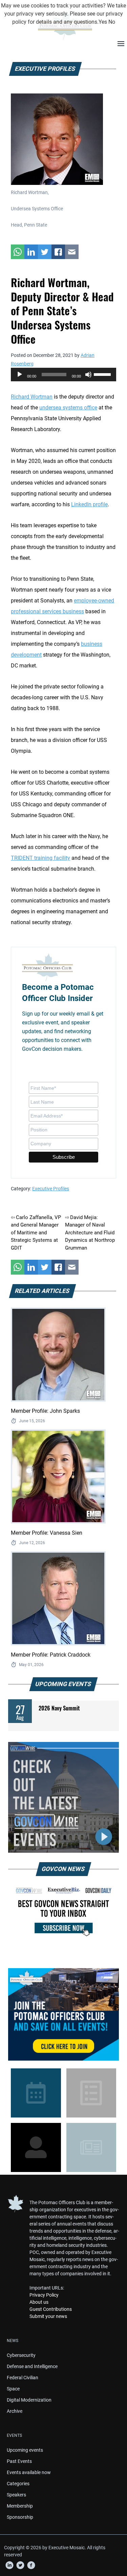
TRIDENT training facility (40, 858)
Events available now (29, 2472)
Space (13, 2389)
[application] (63, 375)
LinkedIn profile (89, 504)
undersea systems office (68, 408)
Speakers (16, 2495)
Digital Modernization (29, 2400)
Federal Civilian (23, 2378)
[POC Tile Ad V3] (63, 2014)
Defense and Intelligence (32, 2366)
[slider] (103, 374)
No (112, 22)
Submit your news (48, 2316)
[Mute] (88, 375)
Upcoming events (25, 2450)
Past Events (19, 2461)
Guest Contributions (51, 2309)
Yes (103, 22)
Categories (18, 2484)
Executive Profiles (51, 1189)
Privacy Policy (44, 2295)
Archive (15, 2411)
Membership (20, 2506)
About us (39, 2302)
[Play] (20, 375)
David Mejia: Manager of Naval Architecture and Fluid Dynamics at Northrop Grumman (90, 1233)
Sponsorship (20, 2517)
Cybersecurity (21, 2355)
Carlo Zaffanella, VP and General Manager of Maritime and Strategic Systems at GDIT (36, 1233)
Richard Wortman (32, 397)
